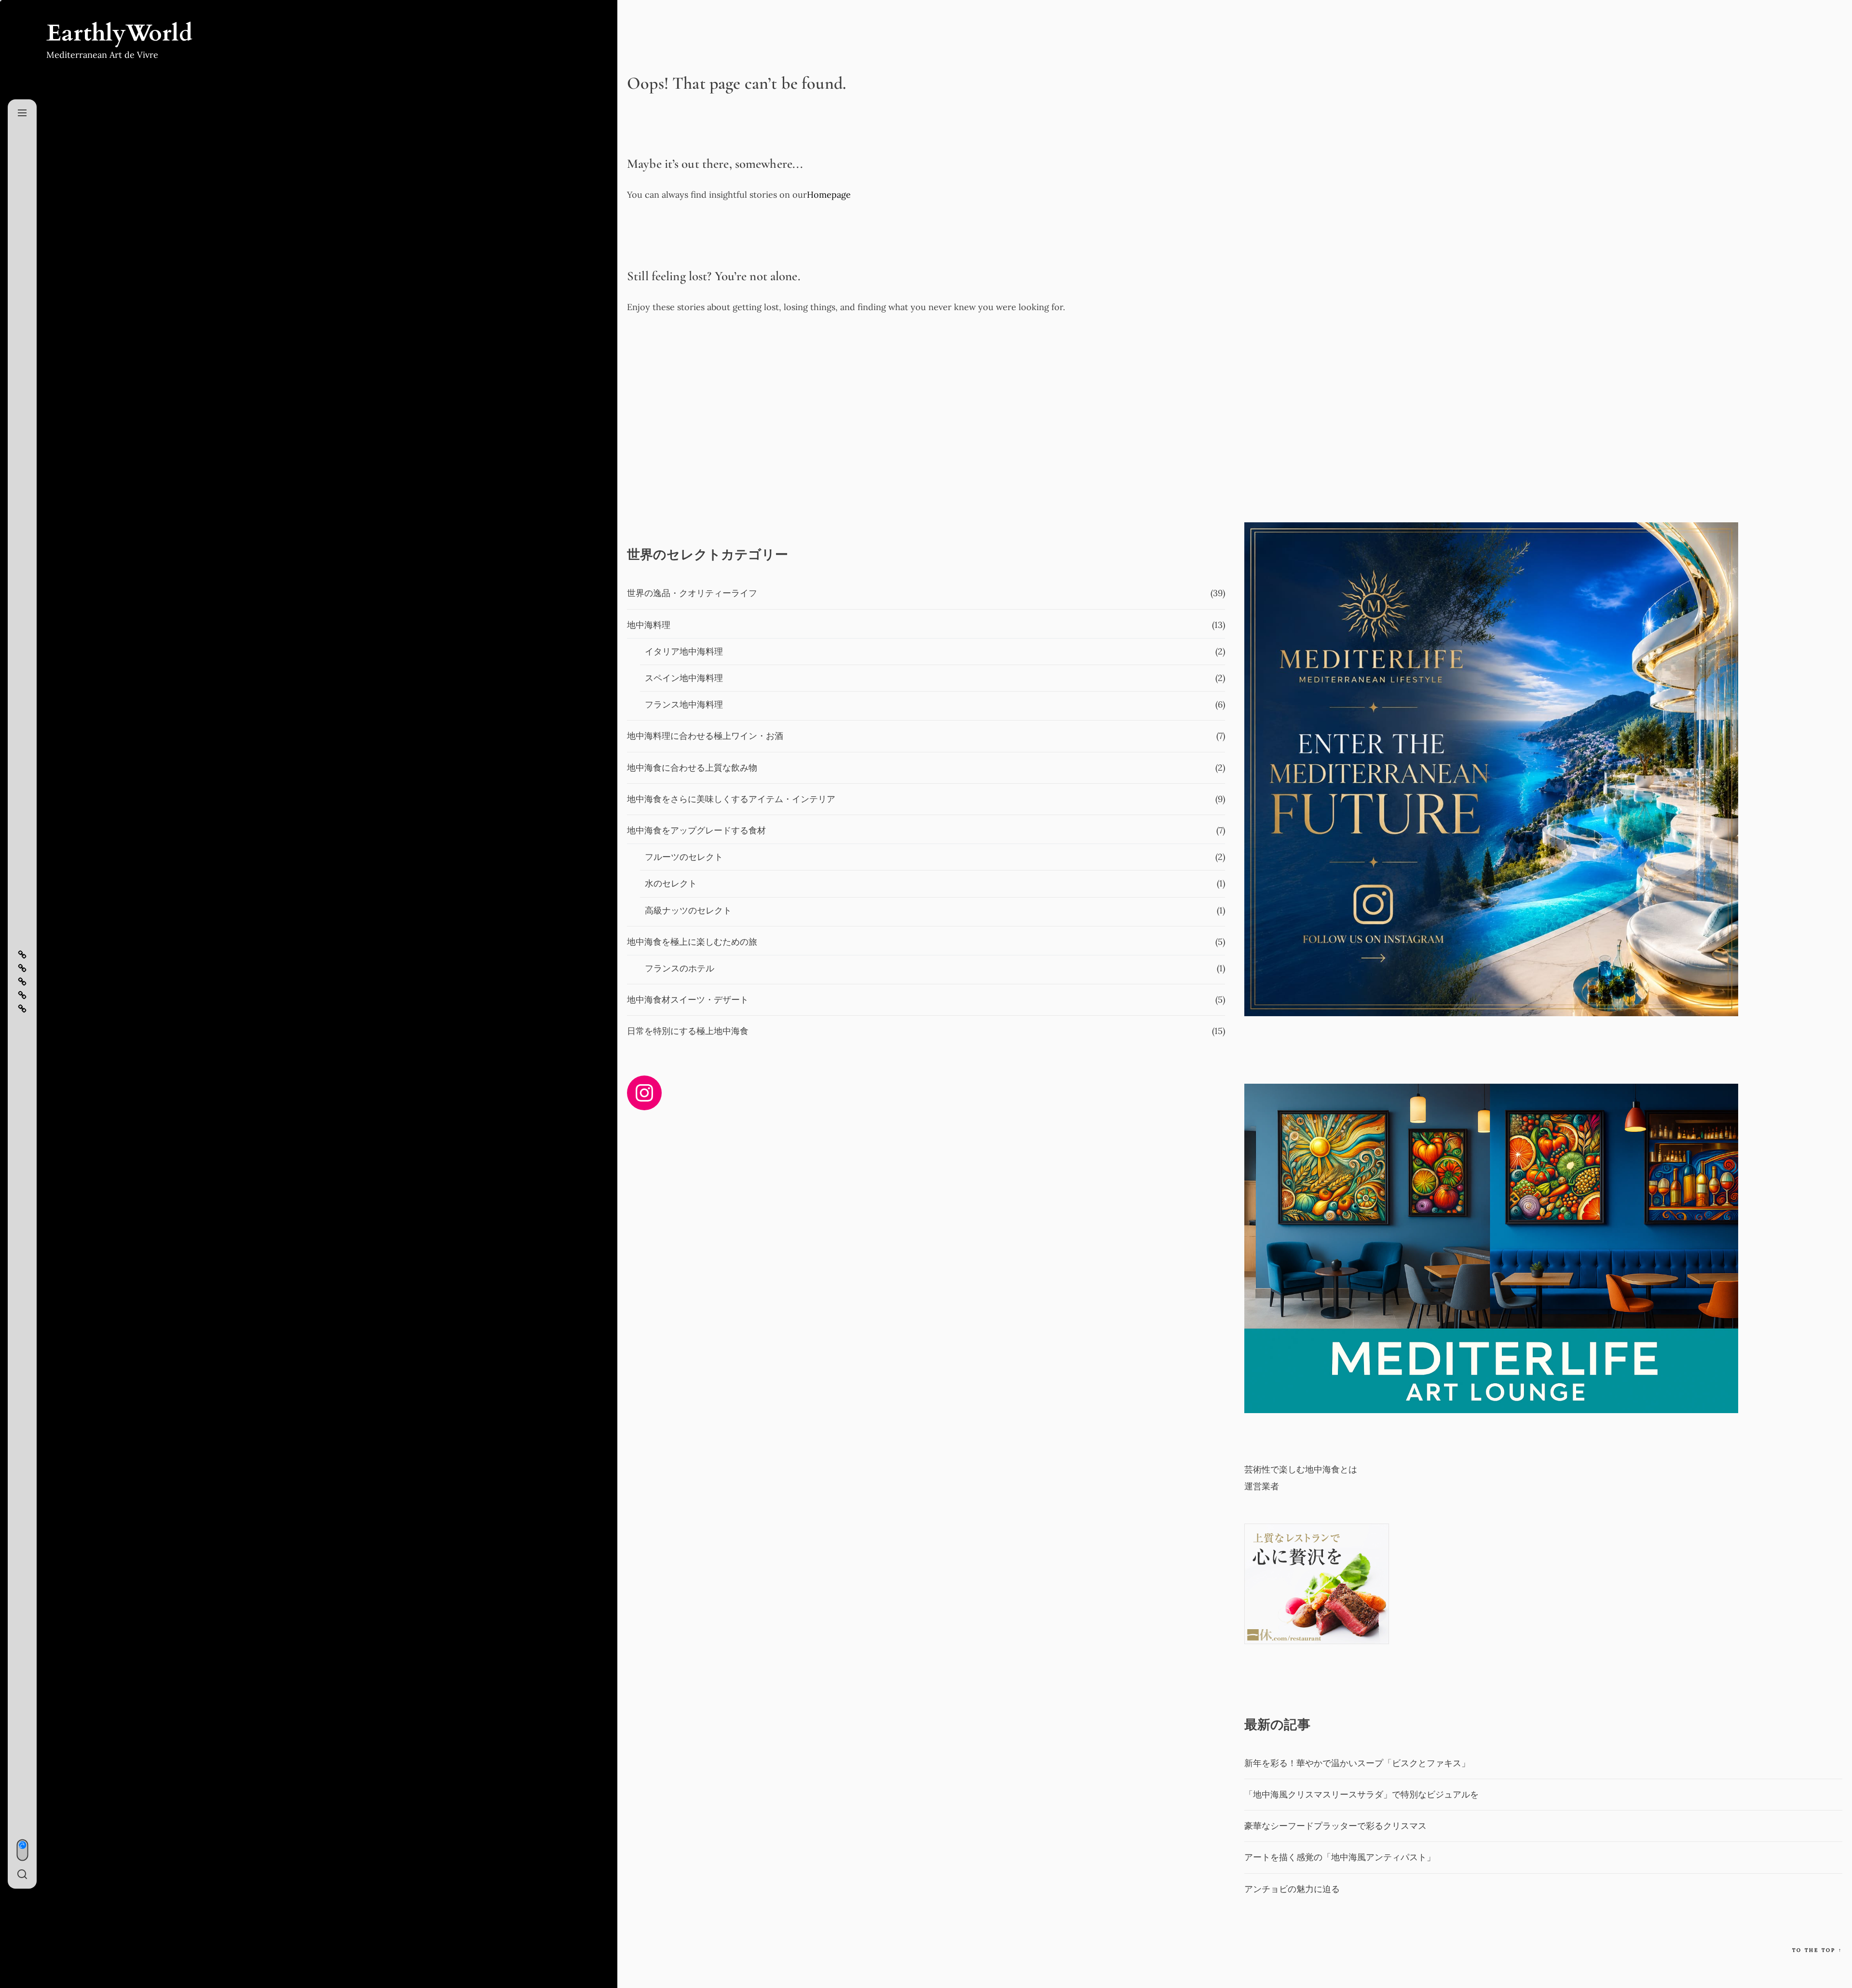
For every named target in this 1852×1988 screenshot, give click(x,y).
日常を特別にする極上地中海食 (688, 1031)
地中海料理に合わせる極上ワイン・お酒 (705, 736)
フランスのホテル (680, 968)
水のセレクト (671, 883)
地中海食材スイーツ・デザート (688, 1000)
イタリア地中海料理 (684, 651)
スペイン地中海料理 (684, 678)
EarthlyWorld (119, 33)
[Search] (22, 1875)
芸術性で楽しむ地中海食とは (1301, 1469)
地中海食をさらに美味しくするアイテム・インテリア (731, 799)
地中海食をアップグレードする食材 (696, 830)
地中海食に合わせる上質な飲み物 (692, 768)
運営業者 (1262, 1486)
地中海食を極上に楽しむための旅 (692, 942)
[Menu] (22, 113)
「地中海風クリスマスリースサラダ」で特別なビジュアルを (1362, 1794)
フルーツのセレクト (684, 857)
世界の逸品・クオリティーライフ (692, 593)
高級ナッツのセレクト (688, 910)
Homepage (829, 195)
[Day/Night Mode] (22, 1850)
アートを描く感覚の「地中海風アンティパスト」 (1340, 1857)
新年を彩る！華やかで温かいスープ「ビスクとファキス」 (1357, 1763)
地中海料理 (649, 625)
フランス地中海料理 (684, 704)
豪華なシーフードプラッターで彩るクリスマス (1335, 1826)
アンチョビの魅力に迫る (1292, 1889)
